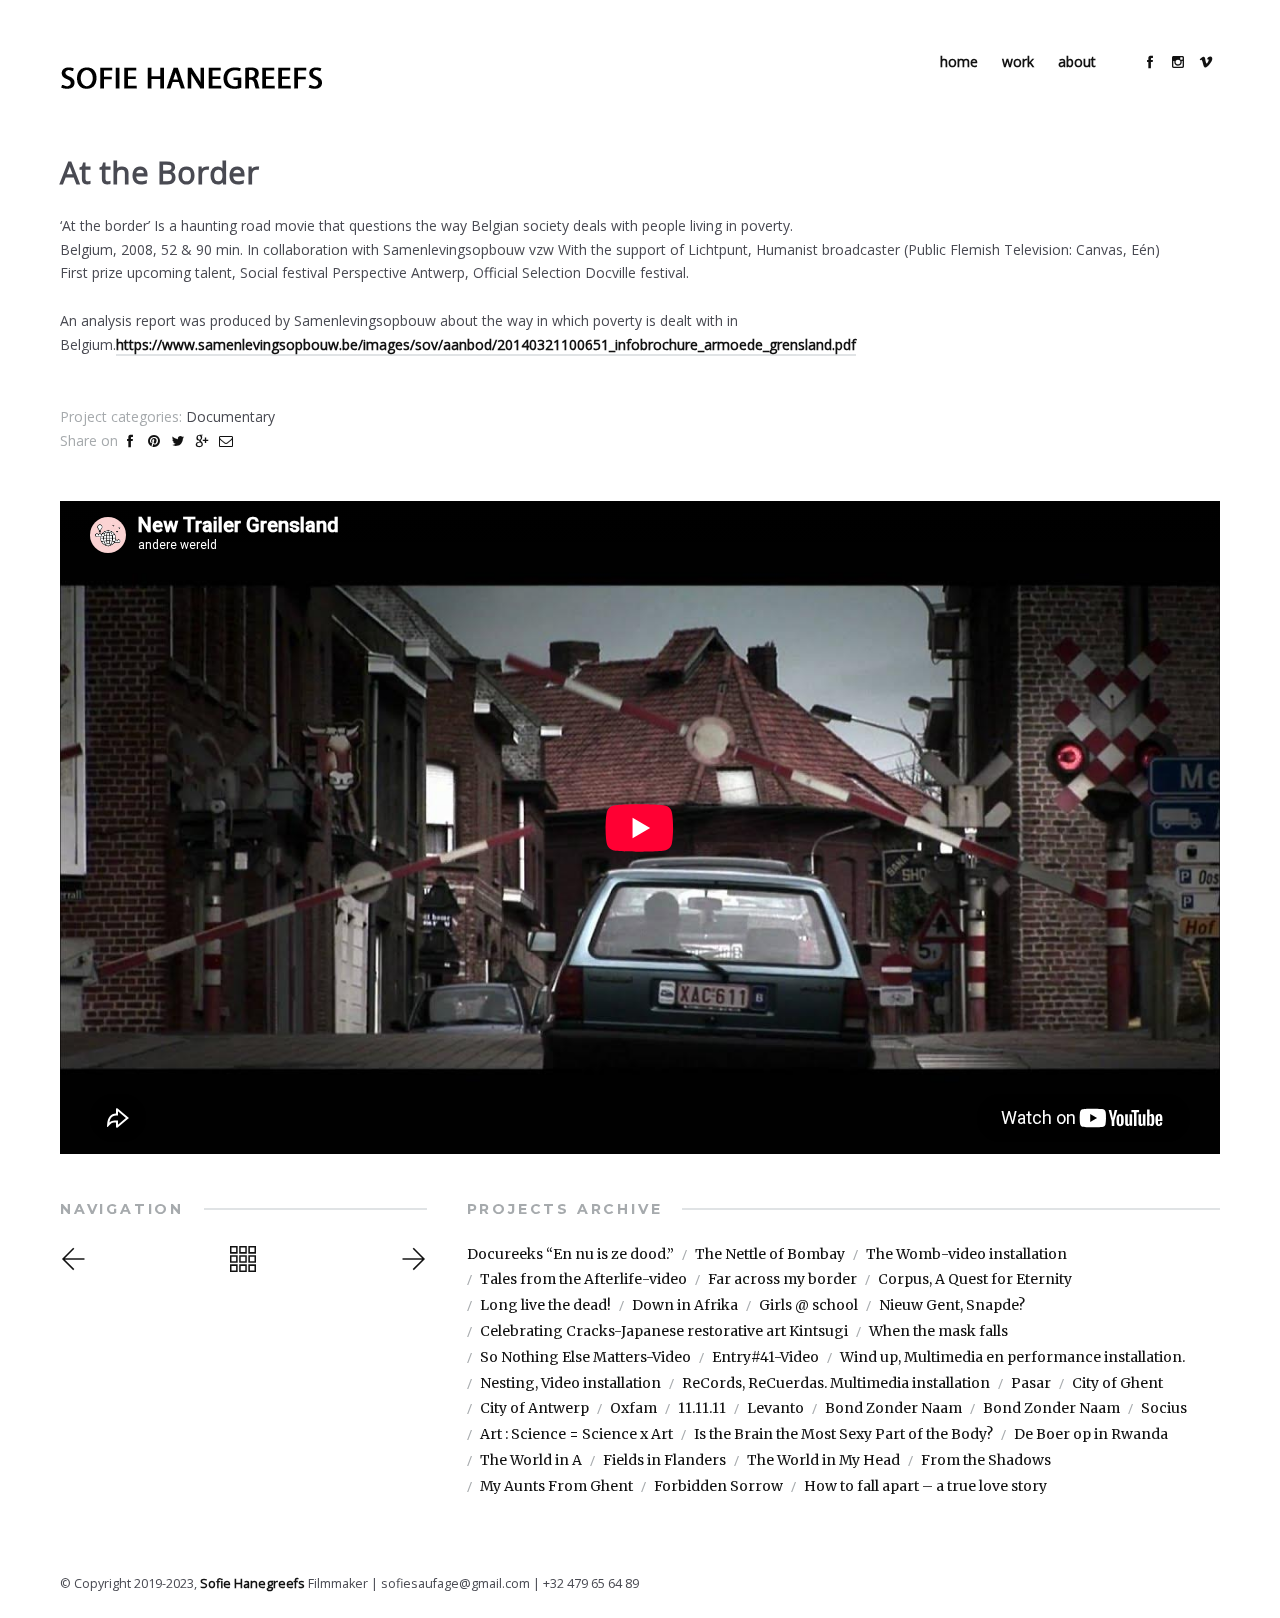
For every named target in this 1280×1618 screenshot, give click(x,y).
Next (411, 1259)
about (1077, 61)
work (1018, 61)
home (959, 61)
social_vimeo (1206, 62)
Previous (93, 1259)
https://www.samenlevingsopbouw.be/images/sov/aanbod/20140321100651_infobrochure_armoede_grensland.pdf (486, 344)
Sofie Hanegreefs (252, 1583)
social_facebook (1150, 62)
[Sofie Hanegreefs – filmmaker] (191, 78)
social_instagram (1178, 62)
